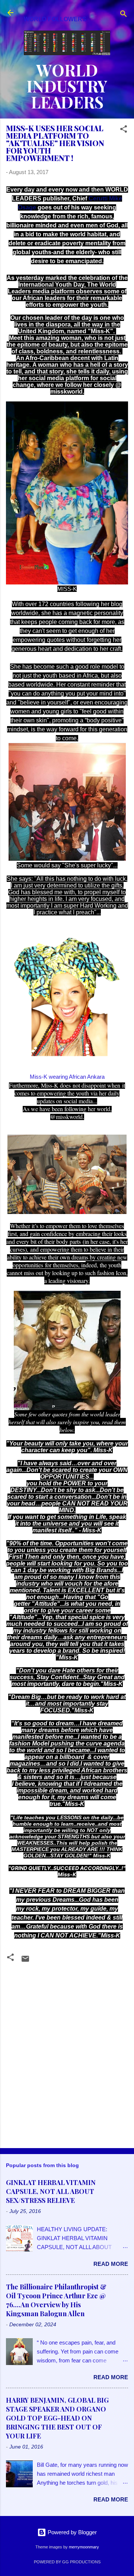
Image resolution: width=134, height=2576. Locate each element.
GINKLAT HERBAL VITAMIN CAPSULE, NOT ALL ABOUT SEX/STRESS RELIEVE (51, 2191)
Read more (111, 2264)
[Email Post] (25, 1961)
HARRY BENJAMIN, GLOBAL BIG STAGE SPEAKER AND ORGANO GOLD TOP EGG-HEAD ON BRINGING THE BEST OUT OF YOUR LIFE (57, 2418)
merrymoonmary (84, 2547)
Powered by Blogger (71, 2532)
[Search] (124, 15)
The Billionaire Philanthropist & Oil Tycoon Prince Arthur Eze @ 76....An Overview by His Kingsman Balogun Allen (56, 2300)
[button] (124, 130)
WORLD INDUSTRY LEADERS (67, 86)
